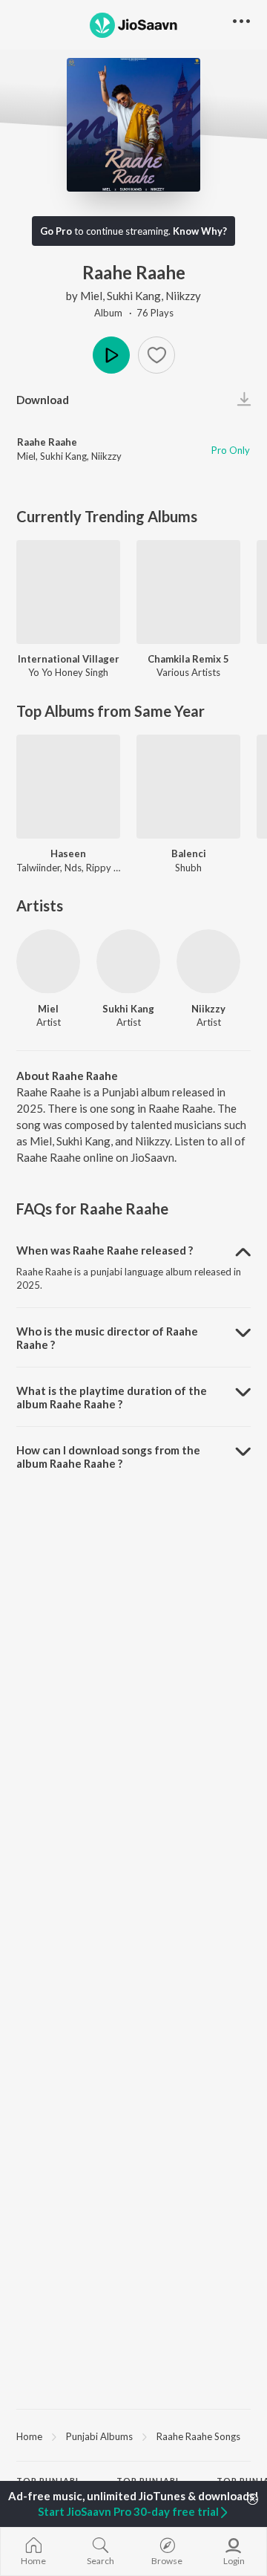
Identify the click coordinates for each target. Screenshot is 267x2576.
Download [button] (43, 400)
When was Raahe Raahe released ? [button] (105, 1250)
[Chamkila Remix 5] (188, 592)
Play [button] (111, 355)
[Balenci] (188, 787)
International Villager (69, 659)
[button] (156, 355)
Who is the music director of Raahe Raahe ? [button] (107, 1338)
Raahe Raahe (47, 442)
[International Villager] (68, 592)
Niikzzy (183, 296)
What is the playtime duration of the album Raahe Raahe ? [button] (112, 1397)
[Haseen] (68, 787)
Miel (91, 296)
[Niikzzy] (208, 961)
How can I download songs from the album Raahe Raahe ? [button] (108, 1457)
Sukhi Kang (134, 296)
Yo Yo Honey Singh (68, 672)
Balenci (189, 853)
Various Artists (188, 672)
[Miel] (48, 961)
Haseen (68, 853)
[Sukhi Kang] (128, 961)
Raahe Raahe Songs (198, 2436)
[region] (133, 2436)
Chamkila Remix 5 (188, 659)
